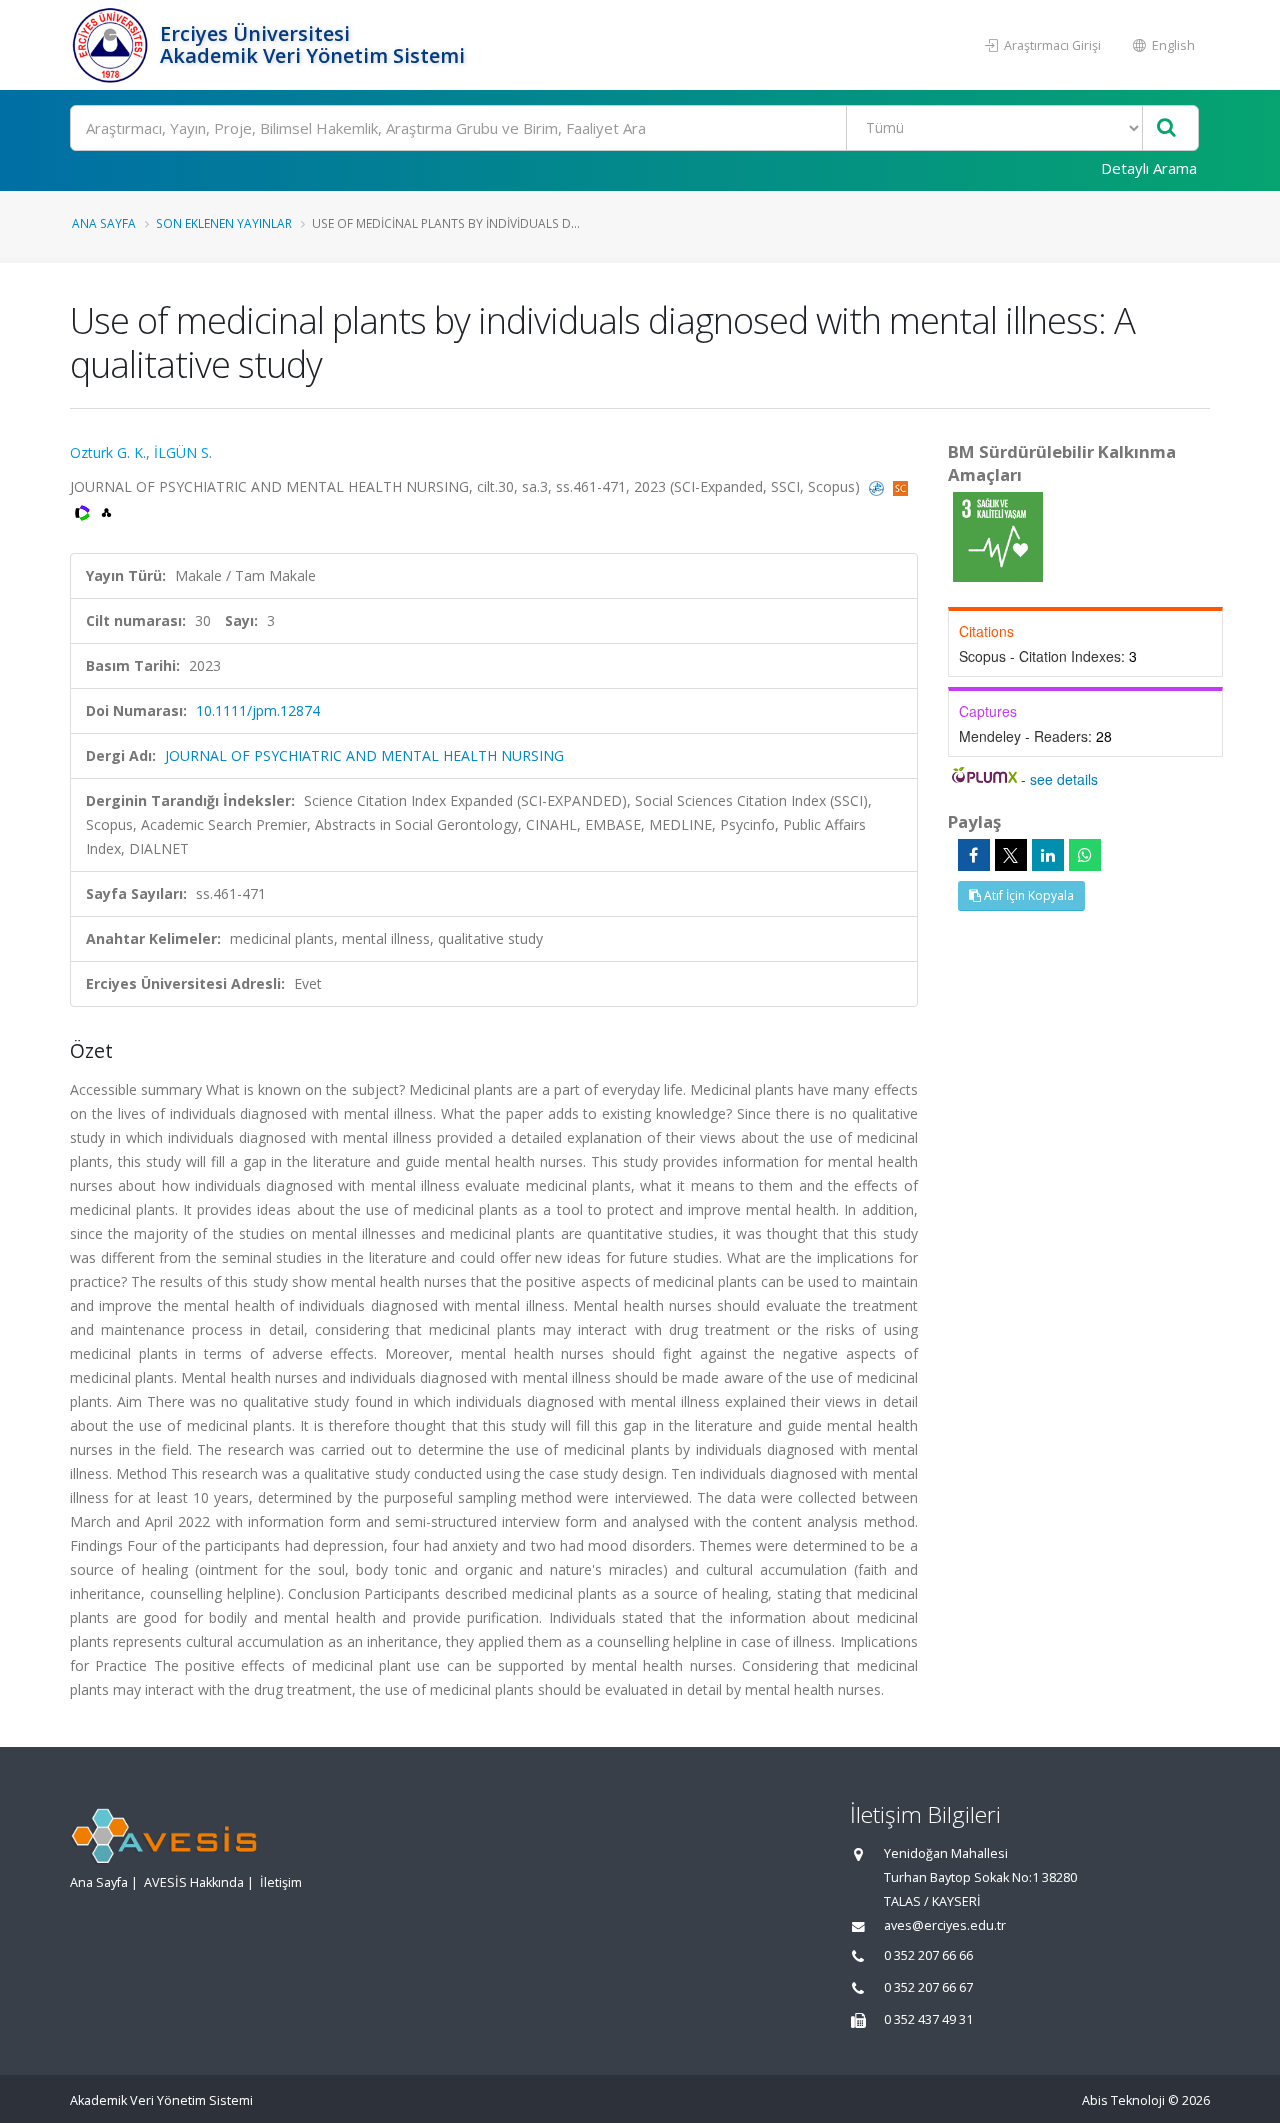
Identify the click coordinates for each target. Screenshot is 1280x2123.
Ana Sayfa (104, 223)
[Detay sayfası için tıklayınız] (998, 535)
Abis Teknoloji (1123, 2100)
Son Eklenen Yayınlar (224, 223)
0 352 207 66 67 (928, 1987)
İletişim (281, 1882)
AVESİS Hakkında (194, 1882)
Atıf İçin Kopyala (1027, 895)
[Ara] (1166, 128)
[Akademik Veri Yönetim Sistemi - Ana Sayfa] (112, 45)
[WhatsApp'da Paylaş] (1085, 855)
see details (1064, 779)
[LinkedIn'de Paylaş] (1048, 855)
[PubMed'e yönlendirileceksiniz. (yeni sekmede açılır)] (878, 486)
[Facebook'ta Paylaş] (974, 855)
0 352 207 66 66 (928, 1955)
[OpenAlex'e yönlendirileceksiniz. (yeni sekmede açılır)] (106, 510)
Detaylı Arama (1149, 168)
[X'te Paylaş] (1011, 855)
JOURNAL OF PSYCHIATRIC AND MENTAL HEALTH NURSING (364, 755)
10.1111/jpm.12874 (258, 710)
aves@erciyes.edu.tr (945, 1925)
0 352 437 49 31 (928, 2019)
